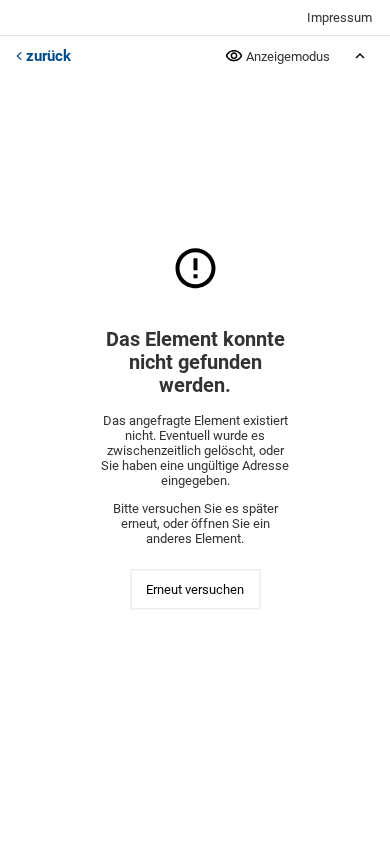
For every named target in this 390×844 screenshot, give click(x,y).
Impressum (339, 17)
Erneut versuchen (195, 589)
